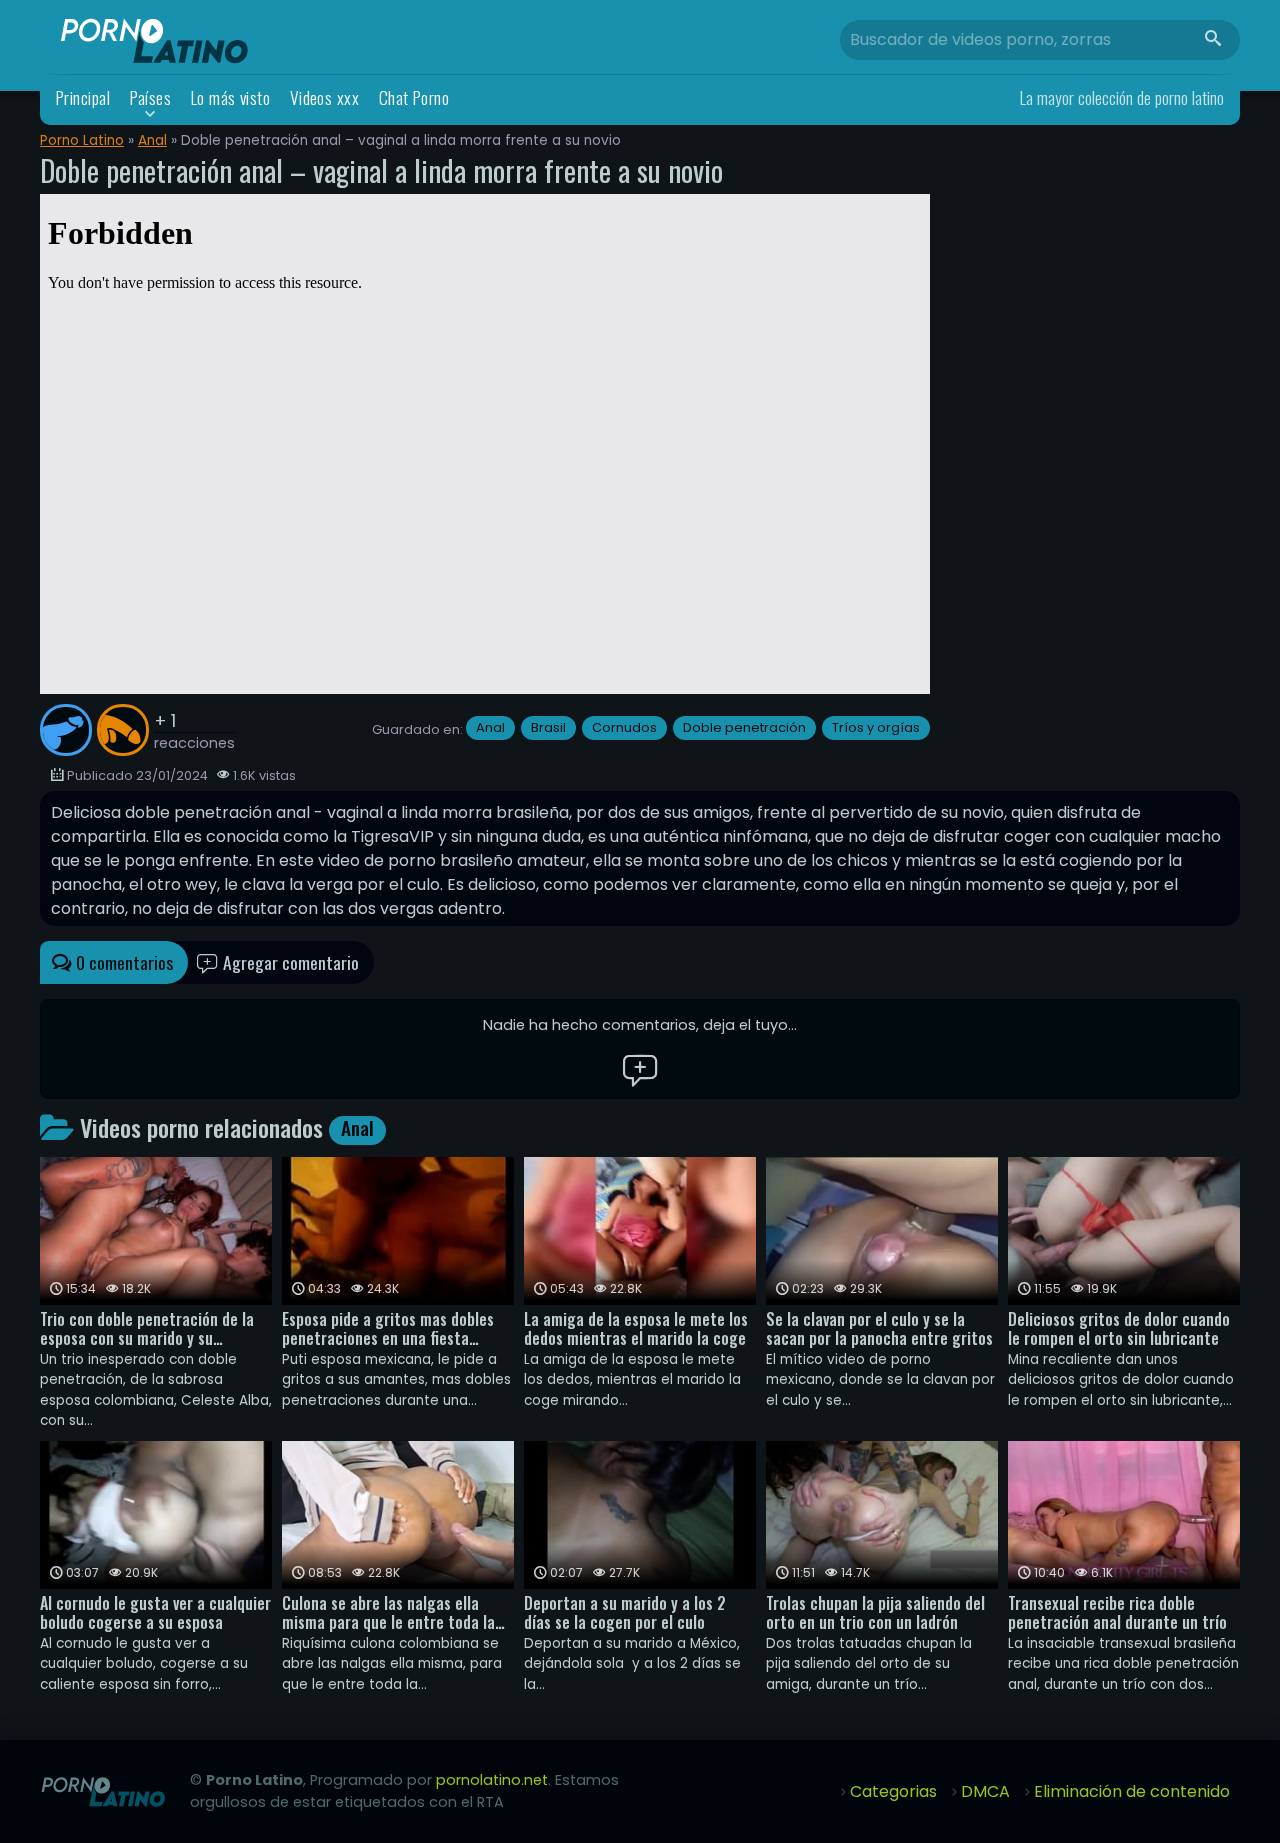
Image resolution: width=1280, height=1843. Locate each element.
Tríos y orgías (876, 727)
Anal (152, 140)
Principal (83, 97)
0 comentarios (122, 962)
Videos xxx (325, 97)
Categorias (893, 1791)
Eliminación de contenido (1132, 1791)
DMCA (985, 1791)
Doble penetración (744, 727)
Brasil (548, 727)
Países (151, 97)
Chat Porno (414, 97)
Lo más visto (231, 97)
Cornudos (624, 727)
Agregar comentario (289, 962)
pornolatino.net (492, 1780)
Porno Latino (82, 140)
